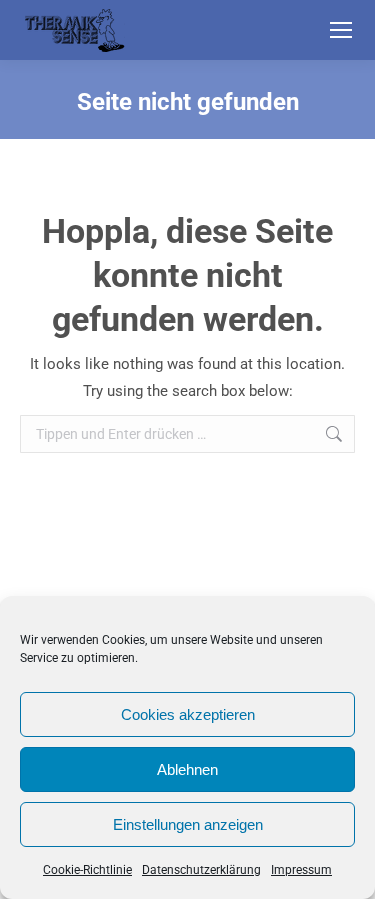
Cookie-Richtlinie (87, 870)
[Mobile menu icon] (341, 30)
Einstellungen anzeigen (188, 824)
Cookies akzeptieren (188, 714)
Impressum (301, 870)
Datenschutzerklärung (201, 870)
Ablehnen (187, 769)
